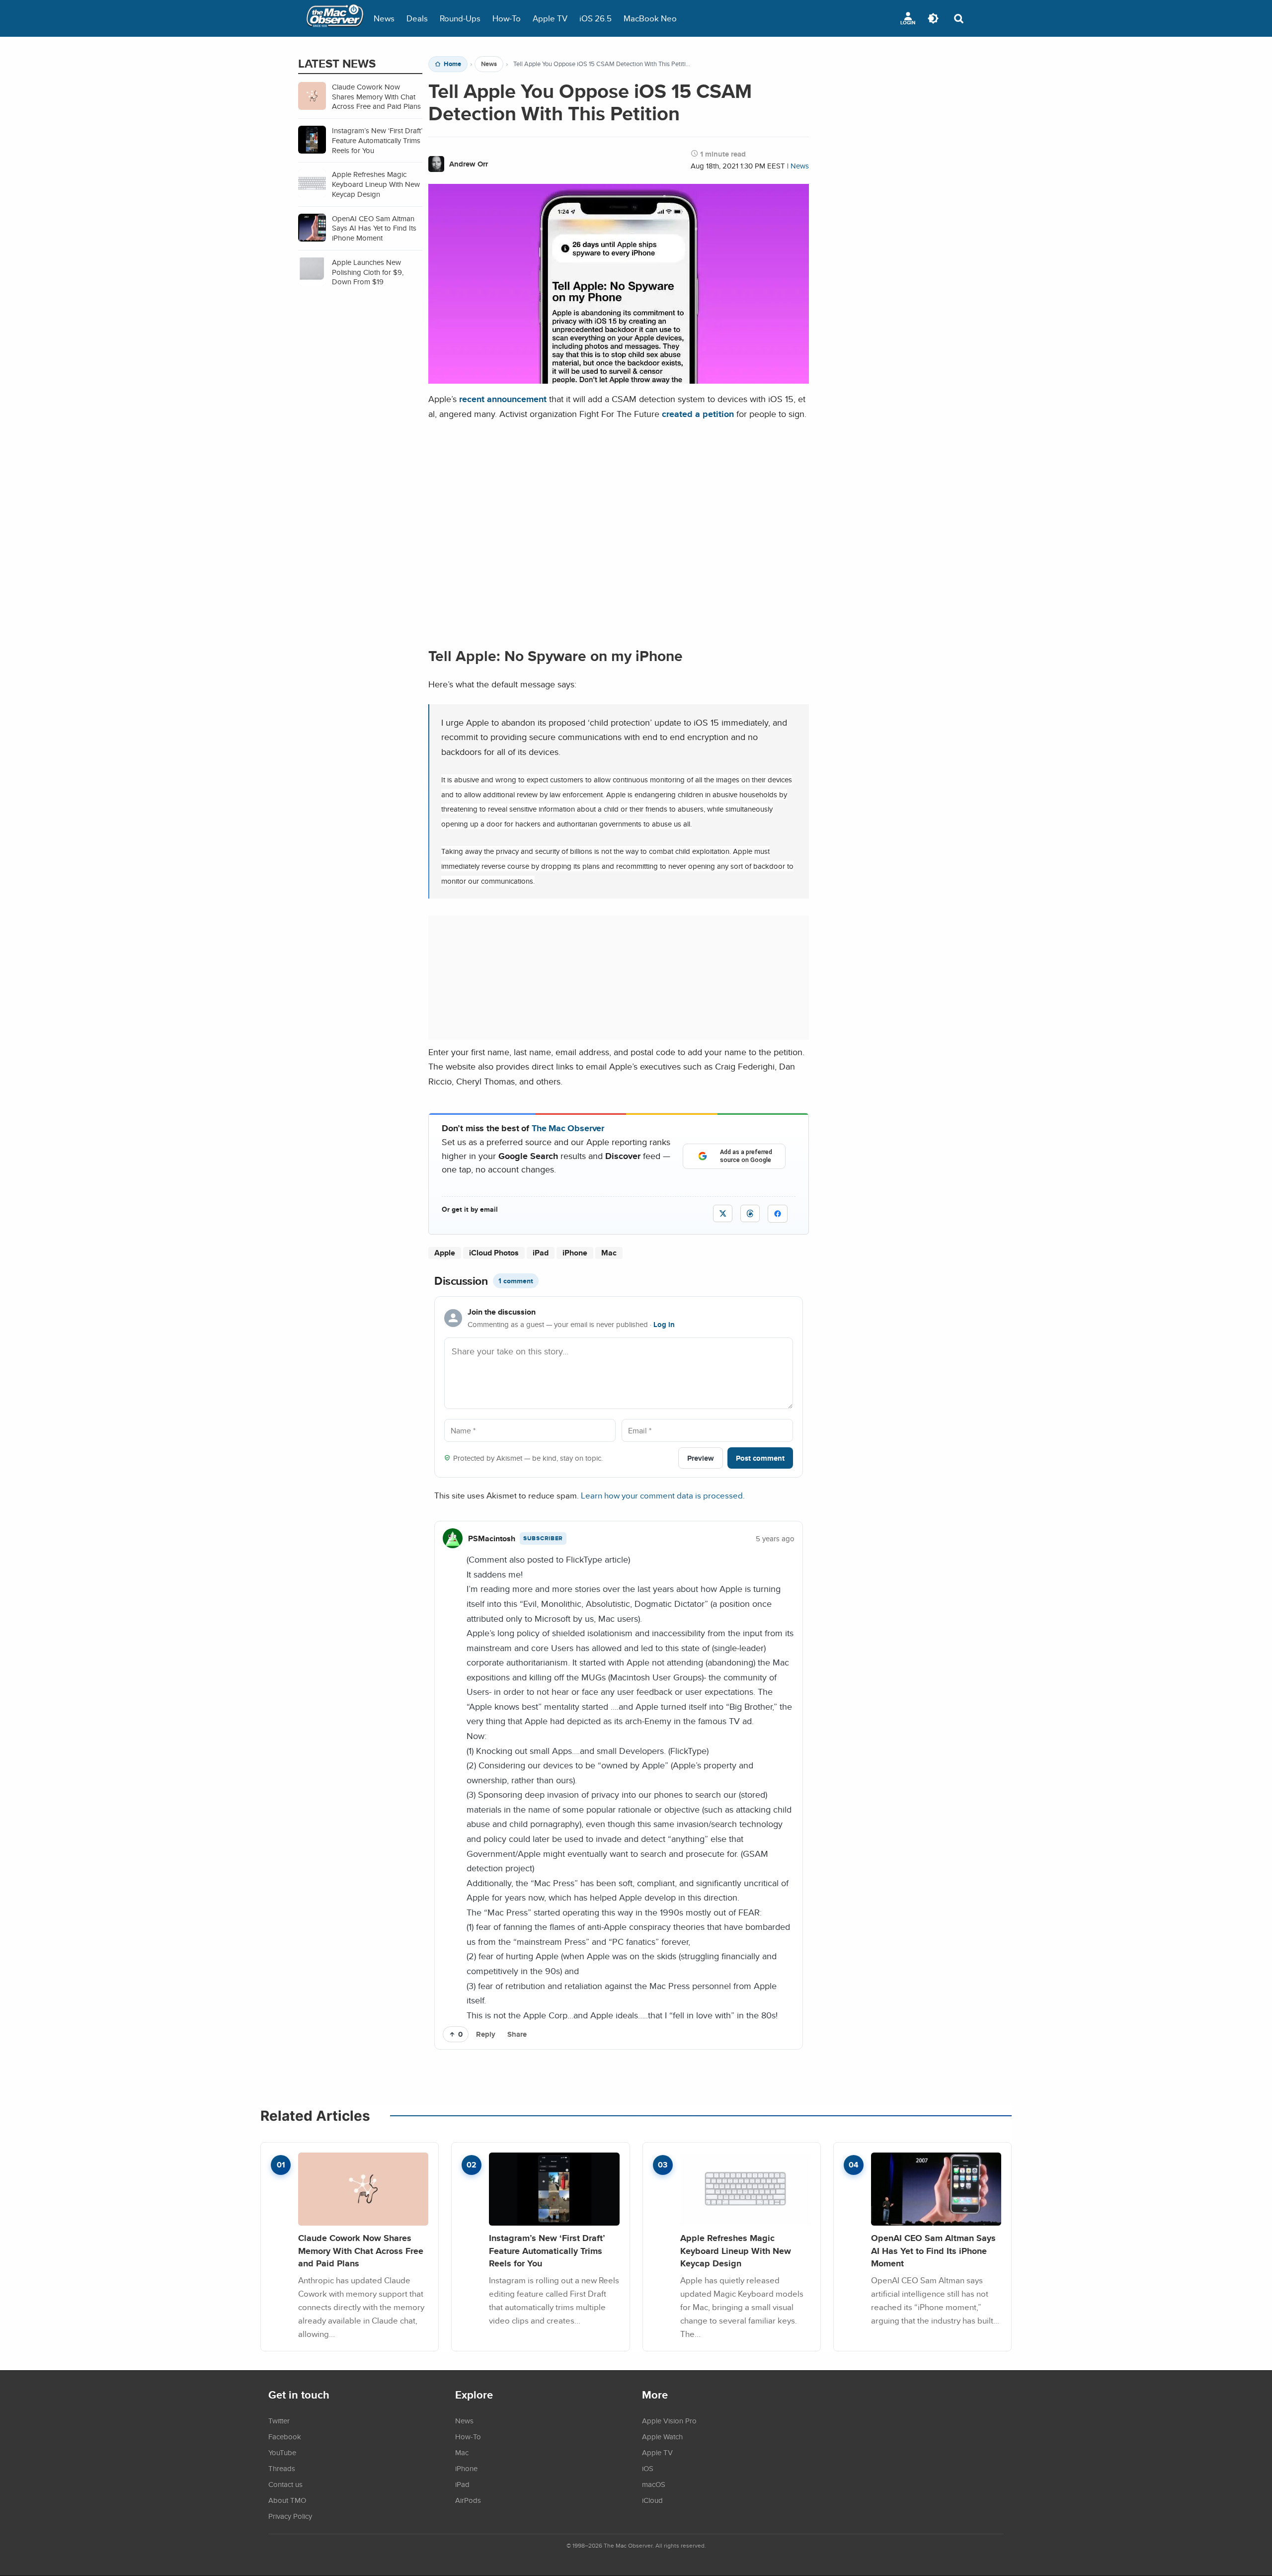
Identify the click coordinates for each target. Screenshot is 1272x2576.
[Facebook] (778, 1214)
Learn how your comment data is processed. (663, 1495)
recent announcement (503, 399)
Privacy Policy (290, 2516)
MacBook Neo (650, 18)
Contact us (285, 2484)
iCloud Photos (494, 1253)
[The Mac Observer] (335, 18)
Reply (486, 2034)
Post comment (760, 1458)
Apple (445, 1253)
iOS (648, 2468)
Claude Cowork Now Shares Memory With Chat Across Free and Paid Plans (361, 2250)
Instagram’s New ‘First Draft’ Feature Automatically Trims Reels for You (547, 2250)
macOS (654, 2484)
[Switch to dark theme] (933, 18)
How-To (507, 18)
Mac (609, 1253)
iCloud (652, 2500)
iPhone (575, 1253)
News (384, 18)
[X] (723, 1213)
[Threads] (750, 1213)
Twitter (279, 2420)
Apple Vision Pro (669, 2420)
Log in (664, 1325)
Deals (417, 18)
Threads (282, 2468)
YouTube (282, 2452)
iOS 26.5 (596, 18)
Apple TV (550, 18)
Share (517, 2034)
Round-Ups (460, 18)
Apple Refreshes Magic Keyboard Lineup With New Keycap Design (736, 2250)
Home (452, 64)
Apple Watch (662, 2436)
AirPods (468, 2500)
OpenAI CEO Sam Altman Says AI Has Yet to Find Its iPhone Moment (933, 2250)
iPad (541, 1253)
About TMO (287, 2500)
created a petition (698, 414)
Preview (701, 1458)
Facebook (285, 2436)
